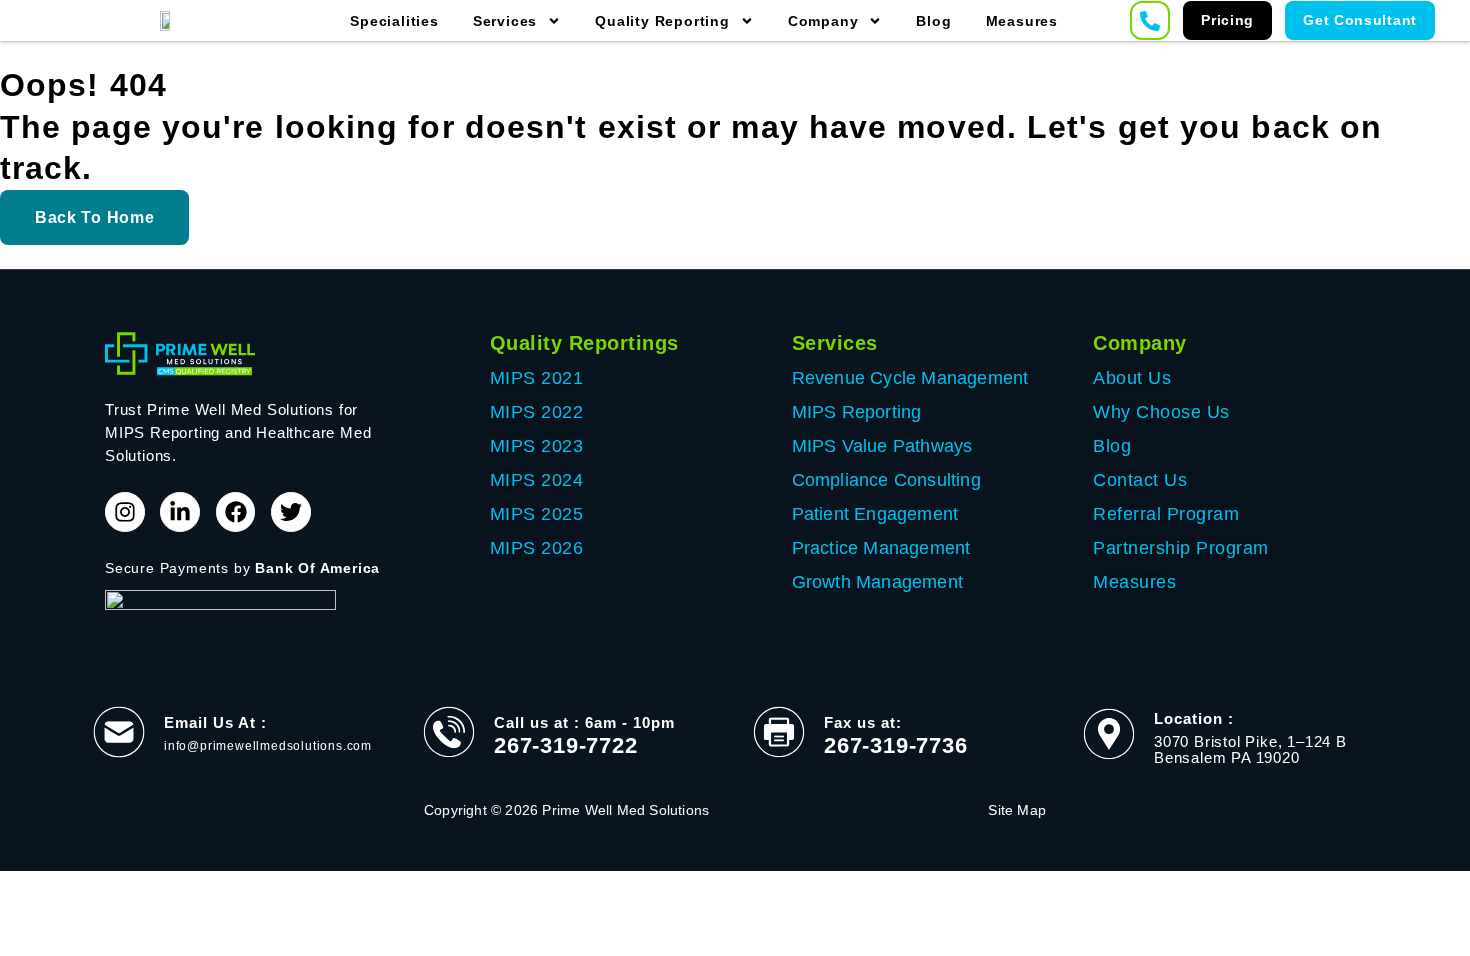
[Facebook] (236, 512)
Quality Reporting (662, 21)
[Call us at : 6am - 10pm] (449, 732)
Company (823, 21)
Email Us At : (215, 722)
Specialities (394, 21)
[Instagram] (125, 512)
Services (505, 21)
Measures (1022, 21)
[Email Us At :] (119, 732)
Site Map (1017, 810)
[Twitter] (291, 512)
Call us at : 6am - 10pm (584, 722)
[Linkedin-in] (180, 512)
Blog (933, 21)
